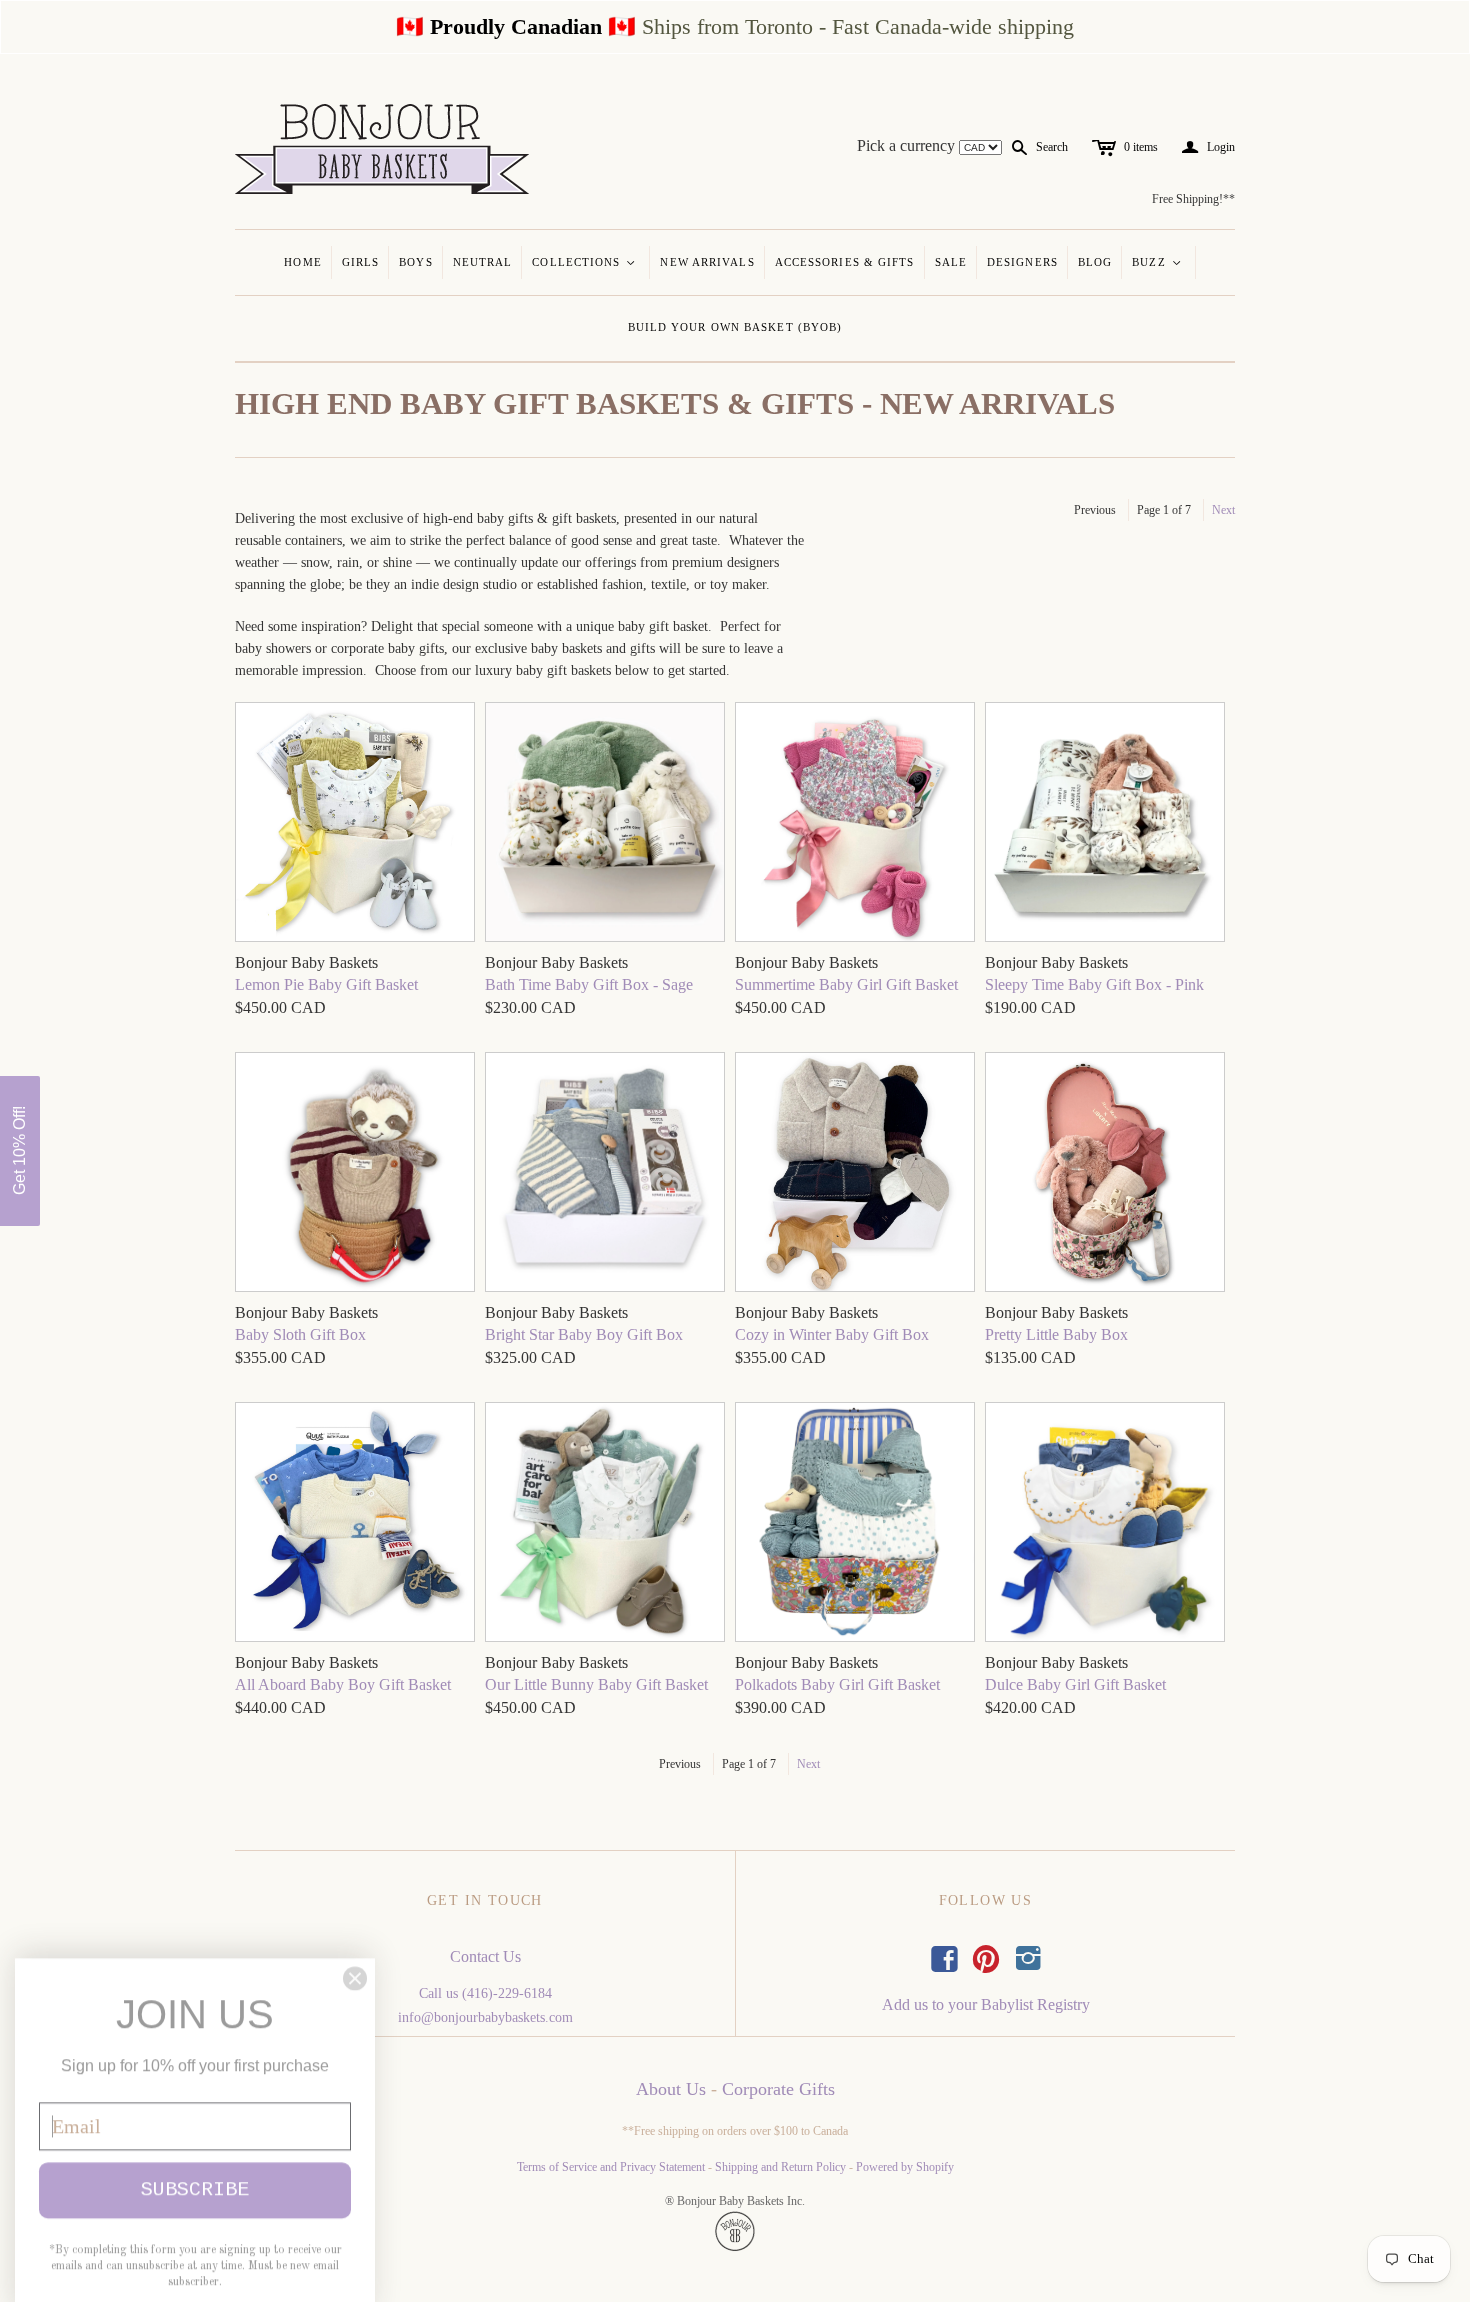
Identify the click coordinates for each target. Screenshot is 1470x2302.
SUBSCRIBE (195, 2169)
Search (1052, 147)
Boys (415, 262)
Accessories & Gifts (845, 262)
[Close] (355, 1958)
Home (302, 262)
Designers (1022, 262)
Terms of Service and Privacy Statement (611, 2167)
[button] (20, 1151)
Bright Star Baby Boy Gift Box (584, 1334)
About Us (671, 2089)
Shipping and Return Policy (780, 2167)
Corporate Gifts (778, 2089)
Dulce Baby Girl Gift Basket (1075, 1684)
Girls (361, 262)
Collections (584, 262)
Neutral (483, 262)
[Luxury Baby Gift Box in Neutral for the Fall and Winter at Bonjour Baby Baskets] (855, 1174)
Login (1208, 147)
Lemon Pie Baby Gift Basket (326, 984)
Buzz (1157, 262)
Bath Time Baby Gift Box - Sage (589, 984)
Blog (1095, 262)
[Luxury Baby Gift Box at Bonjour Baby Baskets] (355, 1174)
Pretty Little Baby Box (1056, 1334)
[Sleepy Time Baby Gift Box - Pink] (1105, 824)
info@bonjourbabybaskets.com (485, 2017)
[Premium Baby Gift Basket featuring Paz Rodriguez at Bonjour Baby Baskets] (855, 824)
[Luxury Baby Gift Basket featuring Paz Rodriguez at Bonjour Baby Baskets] (355, 824)
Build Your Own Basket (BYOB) (735, 327)
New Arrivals (707, 262)
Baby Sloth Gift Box (300, 1334)
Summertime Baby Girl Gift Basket (846, 984)
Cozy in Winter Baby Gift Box (832, 1334)
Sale (951, 262)
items (1141, 147)
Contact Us (485, 1956)
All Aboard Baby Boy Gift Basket (343, 1684)
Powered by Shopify (905, 2167)
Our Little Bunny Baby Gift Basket (596, 1684)
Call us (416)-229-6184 (485, 1993)
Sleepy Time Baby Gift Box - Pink (1094, 984)
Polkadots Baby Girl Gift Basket (837, 1684)
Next (1223, 510)
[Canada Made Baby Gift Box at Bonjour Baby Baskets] (605, 824)
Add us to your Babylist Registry (986, 2004)
